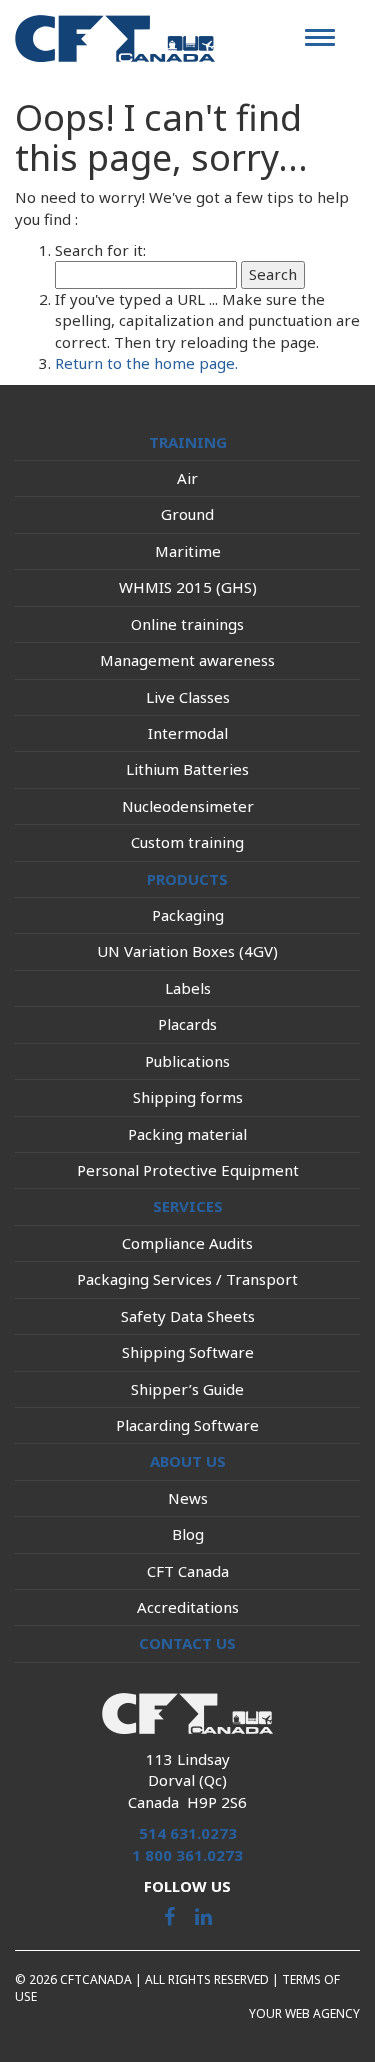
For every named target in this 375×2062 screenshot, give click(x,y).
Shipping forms (188, 1097)
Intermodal (188, 733)
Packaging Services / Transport (187, 1279)
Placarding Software (187, 1425)
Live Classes (188, 697)
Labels (188, 988)
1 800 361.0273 (187, 1855)
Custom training (187, 842)
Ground (187, 514)
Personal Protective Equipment (188, 1170)
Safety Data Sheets (188, 1316)
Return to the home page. (146, 363)
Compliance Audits (187, 1243)
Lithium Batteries (187, 769)
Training (188, 442)
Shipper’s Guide (187, 1389)
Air (187, 478)
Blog (188, 1534)
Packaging (188, 915)
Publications (187, 1061)
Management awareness (187, 660)
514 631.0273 (188, 1833)
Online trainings (187, 624)
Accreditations (188, 1607)
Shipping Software (188, 1352)
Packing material (187, 1134)
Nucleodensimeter (188, 806)
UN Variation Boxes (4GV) (187, 951)
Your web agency (304, 2013)
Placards (187, 1024)
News (188, 1498)
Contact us (187, 1643)
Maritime (188, 551)
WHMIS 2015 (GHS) (188, 587)
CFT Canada (188, 1571)
